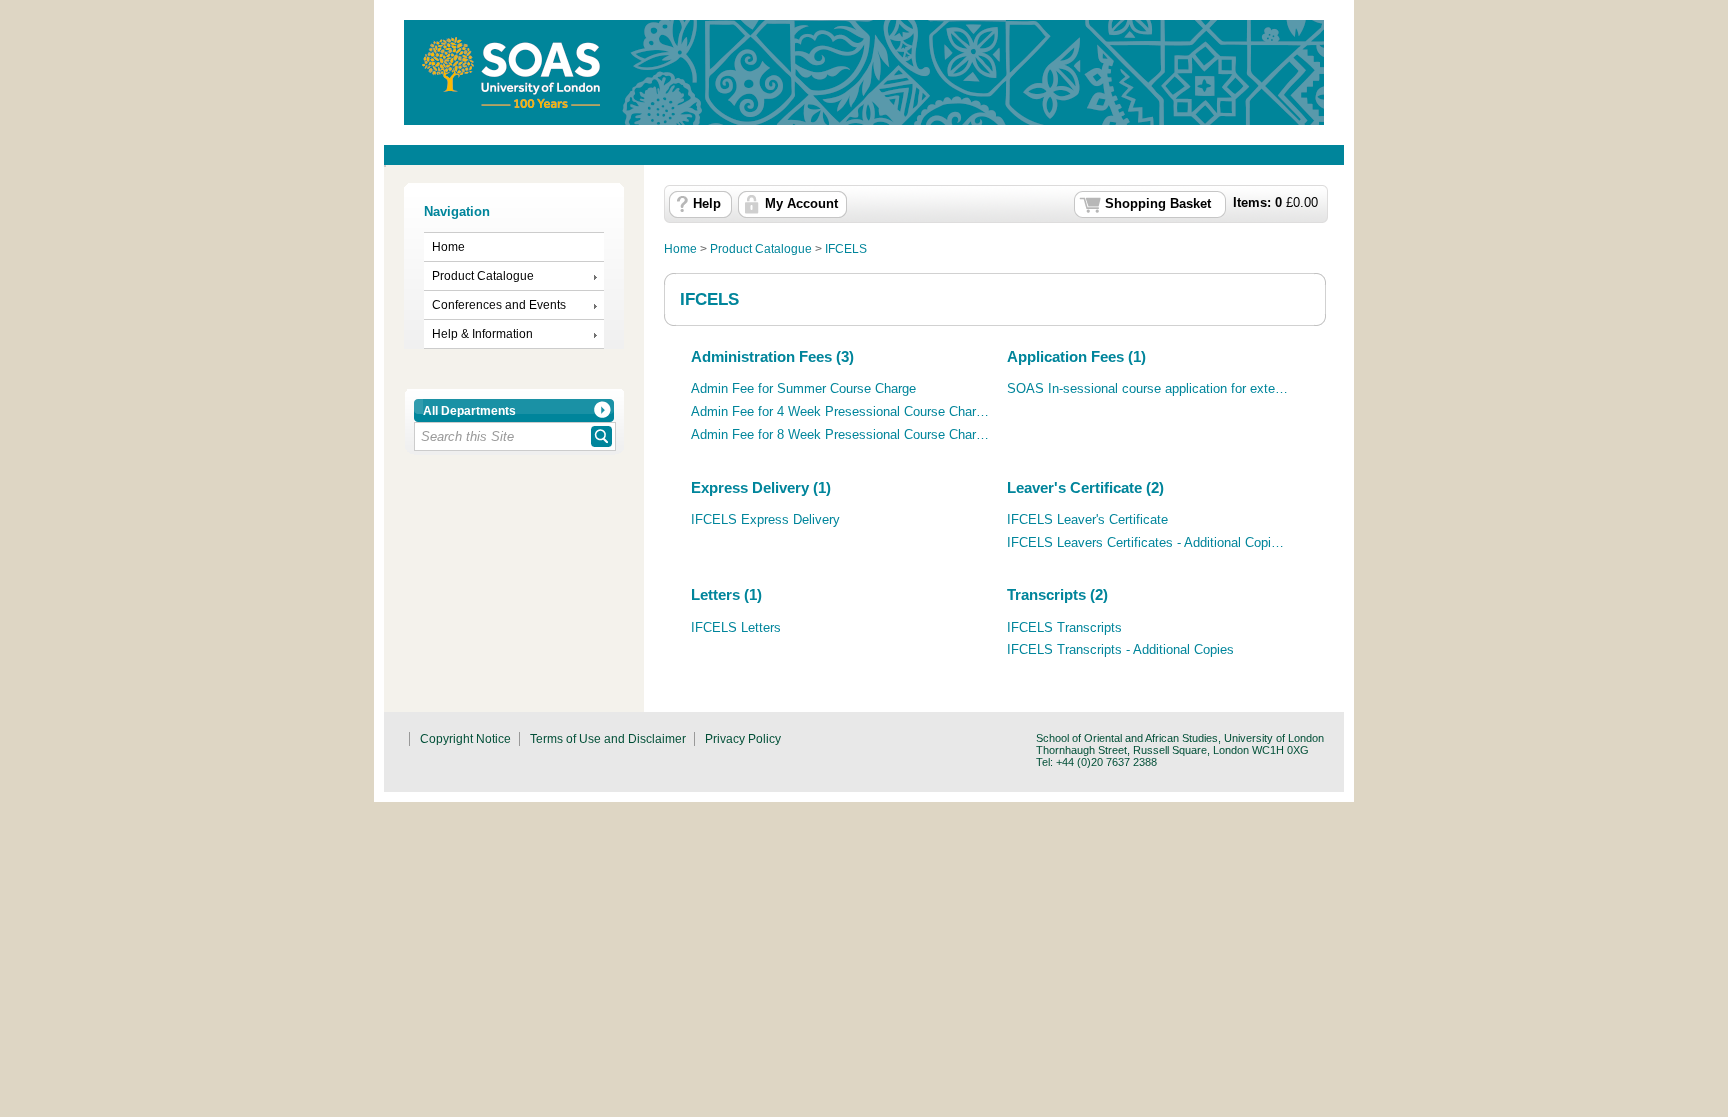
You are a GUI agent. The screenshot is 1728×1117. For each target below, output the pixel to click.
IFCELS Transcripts (1064, 628)
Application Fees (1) (1076, 356)
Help (707, 204)
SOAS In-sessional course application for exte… (1147, 389)
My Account (801, 204)
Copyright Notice (465, 739)
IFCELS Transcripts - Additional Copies (1120, 650)
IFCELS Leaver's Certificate (1087, 520)
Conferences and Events (499, 305)
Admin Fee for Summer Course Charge (803, 389)
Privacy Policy (743, 739)
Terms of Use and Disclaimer (608, 739)
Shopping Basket (1158, 204)
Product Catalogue (483, 276)
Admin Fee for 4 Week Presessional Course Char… (840, 412)
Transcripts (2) (1057, 594)
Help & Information (482, 334)
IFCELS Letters (736, 628)
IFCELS (846, 249)
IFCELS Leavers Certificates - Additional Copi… (1145, 543)
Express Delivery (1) (761, 487)
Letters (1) (726, 594)
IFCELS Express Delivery (765, 520)
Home (448, 247)
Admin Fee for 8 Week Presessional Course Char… (840, 435)
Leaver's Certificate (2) (1085, 487)
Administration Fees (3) (772, 356)
